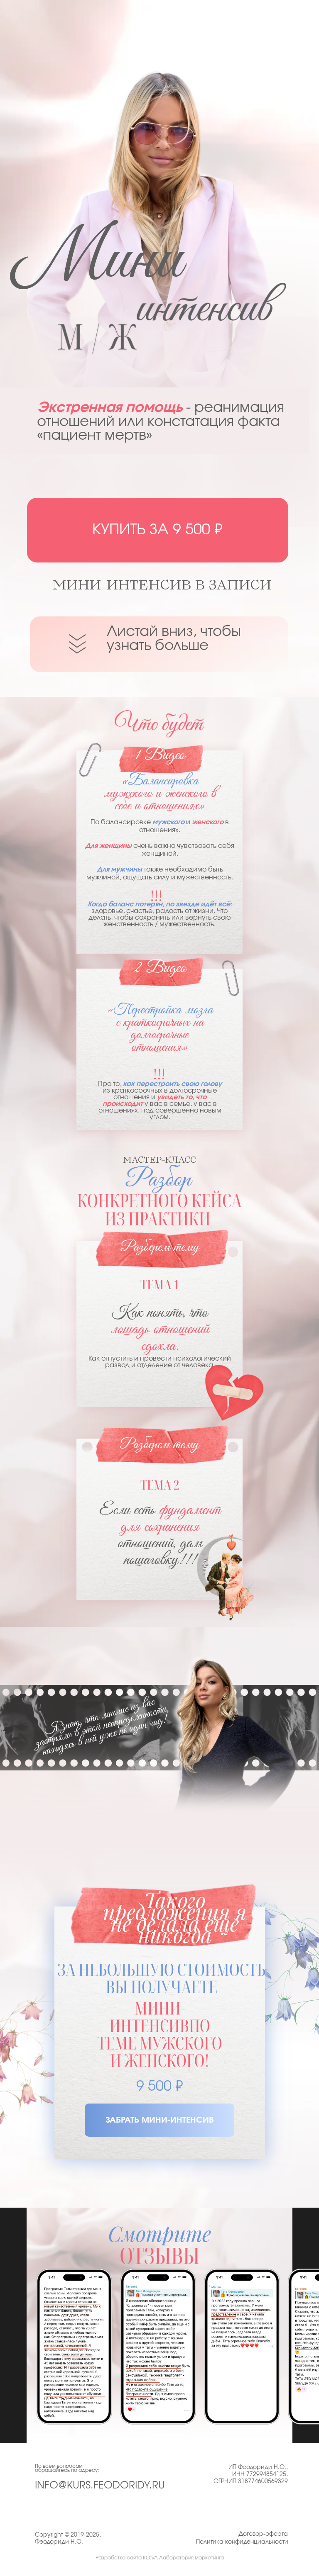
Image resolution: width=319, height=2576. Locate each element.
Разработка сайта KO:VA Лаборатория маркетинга (160, 2558)
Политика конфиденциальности (242, 2542)
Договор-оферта (263, 2534)
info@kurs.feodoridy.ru (100, 2486)
